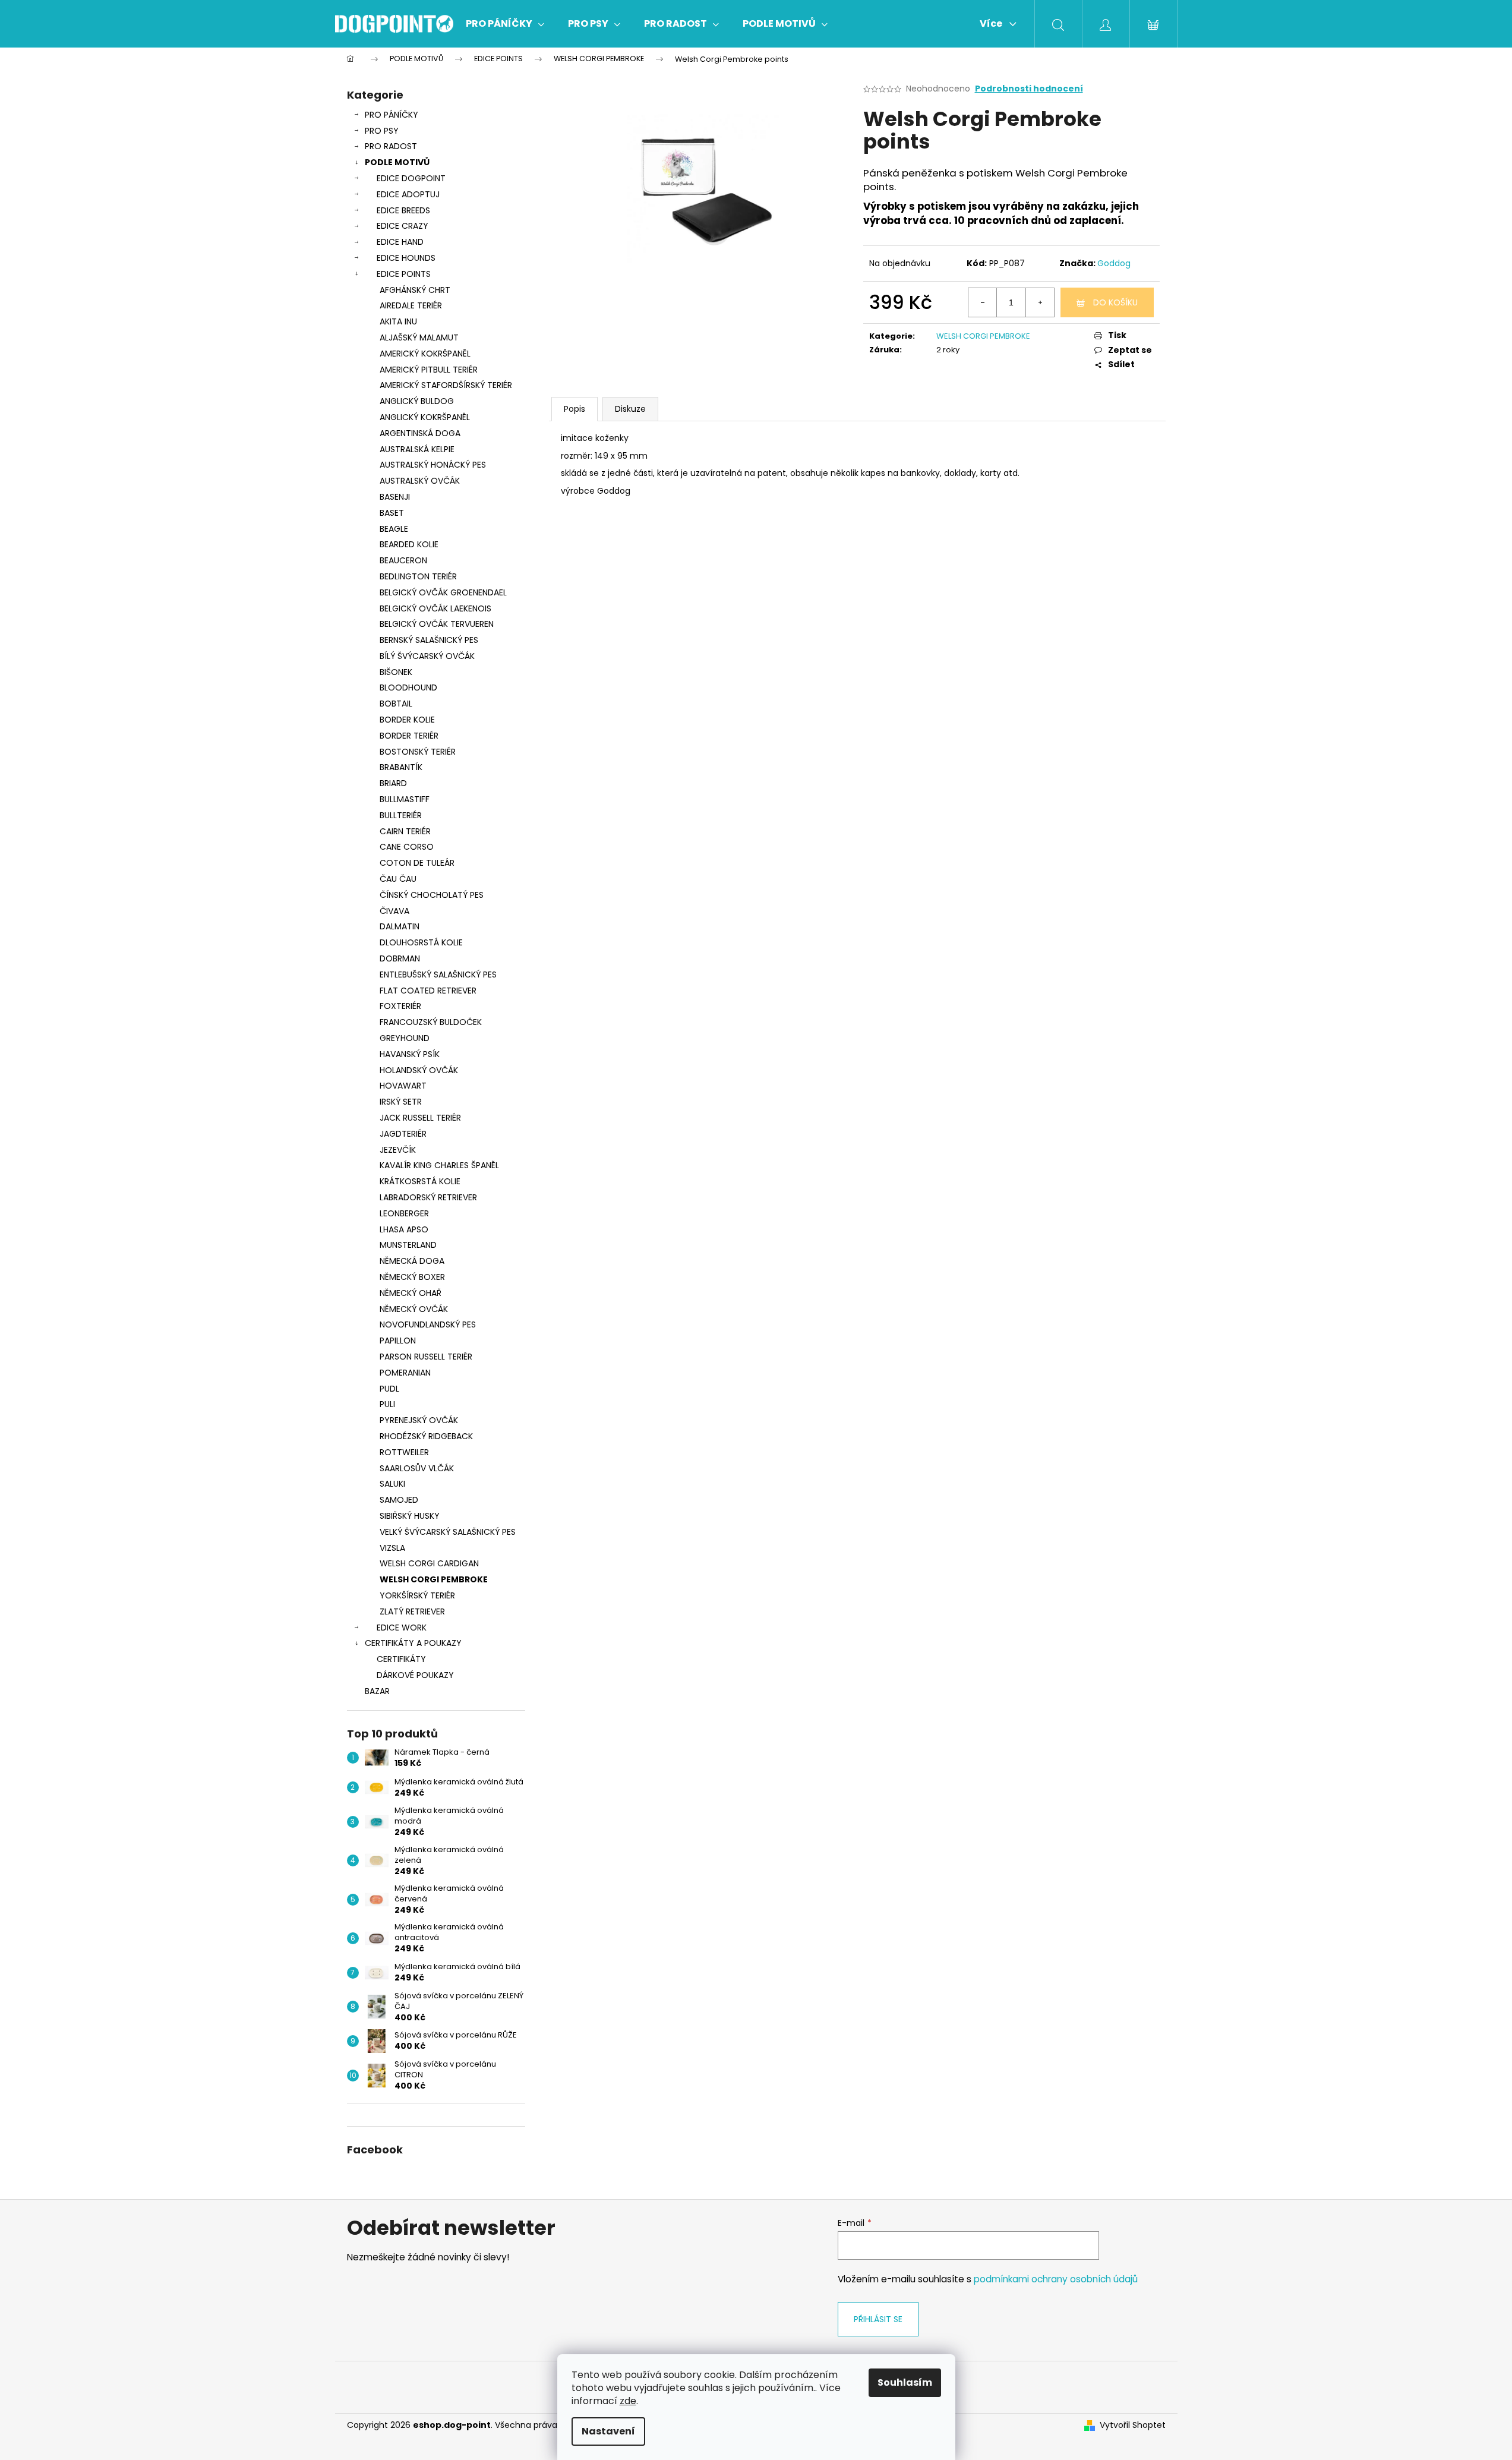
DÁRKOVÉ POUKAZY (415, 1675)
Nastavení (608, 2431)
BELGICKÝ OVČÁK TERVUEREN (437, 624)
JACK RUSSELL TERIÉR (420, 1118)
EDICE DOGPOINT (411, 178)
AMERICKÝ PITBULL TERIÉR (429, 370)
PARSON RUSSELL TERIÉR (426, 1357)
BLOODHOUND (408, 687)
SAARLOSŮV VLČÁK (417, 1468)
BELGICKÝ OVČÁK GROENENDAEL (443, 592)
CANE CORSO (407, 847)
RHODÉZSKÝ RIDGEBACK (426, 1436)
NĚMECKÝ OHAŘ (411, 1293)
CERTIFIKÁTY (401, 1659)
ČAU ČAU (398, 879)
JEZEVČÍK (398, 1150)
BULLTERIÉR (401, 815)
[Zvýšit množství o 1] (1040, 302)
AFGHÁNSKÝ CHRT (415, 290)
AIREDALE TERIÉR (411, 305)
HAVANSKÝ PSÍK (410, 1054)
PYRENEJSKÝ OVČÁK (419, 1420)
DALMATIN (400, 926)
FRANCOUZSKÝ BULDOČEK (431, 1022)
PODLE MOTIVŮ (397, 162)
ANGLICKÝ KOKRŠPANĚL (425, 417)
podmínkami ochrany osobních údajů (1056, 2279)
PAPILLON (398, 1341)
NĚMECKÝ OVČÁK (414, 1309)
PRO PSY (382, 131)
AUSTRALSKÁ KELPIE (417, 449)
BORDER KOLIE (407, 720)
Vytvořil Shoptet (1133, 2425)
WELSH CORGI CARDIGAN (429, 1563)
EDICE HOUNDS (406, 258)
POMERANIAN (405, 1373)
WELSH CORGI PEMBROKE (434, 1579)
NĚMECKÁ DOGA (412, 1261)
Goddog (1114, 263)
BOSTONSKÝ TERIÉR (418, 752)
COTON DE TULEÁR (417, 863)
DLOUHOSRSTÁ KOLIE (421, 942)
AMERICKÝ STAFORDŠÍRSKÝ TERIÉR (446, 385)
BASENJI (395, 497)
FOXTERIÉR (400, 1006)
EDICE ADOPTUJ (408, 194)
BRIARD (393, 783)
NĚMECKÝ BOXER (412, 1277)
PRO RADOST (391, 146)
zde (628, 2401)
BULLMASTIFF (405, 799)
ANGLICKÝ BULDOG (417, 401)
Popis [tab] (575, 409)
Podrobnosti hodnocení (1029, 89)
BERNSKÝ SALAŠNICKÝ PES (429, 640)
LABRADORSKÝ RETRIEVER (428, 1197)
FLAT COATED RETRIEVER (428, 991)
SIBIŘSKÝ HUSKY (410, 1516)
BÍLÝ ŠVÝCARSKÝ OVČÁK (427, 656)
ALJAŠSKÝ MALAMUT (419, 338)
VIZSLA (392, 1548)
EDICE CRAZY (403, 226)
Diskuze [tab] (630, 409)
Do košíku (1115, 302)
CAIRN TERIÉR (405, 831)
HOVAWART (403, 1086)
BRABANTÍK (401, 767)
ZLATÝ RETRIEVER (412, 1611)
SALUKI (392, 1484)
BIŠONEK (396, 672)
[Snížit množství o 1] (983, 302)
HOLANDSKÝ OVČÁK (419, 1070)
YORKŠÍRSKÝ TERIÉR (417, 1595)
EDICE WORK (402, 1628)
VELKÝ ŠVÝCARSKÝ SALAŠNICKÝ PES (448, 1532)
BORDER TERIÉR (409, 736)
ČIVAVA (394, 911)
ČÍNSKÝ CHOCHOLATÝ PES (432, 895)
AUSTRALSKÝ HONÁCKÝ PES (433, 465)
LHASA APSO (404, 1229)
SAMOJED (399, 1500)
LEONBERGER (404, 1213)
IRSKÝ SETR (401, 1102)
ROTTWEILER (404, 1452)
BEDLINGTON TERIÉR (418, 576)
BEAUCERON (403, 560)
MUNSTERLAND (408, 1245)
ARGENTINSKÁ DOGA (420, 433)
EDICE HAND (400, 242)
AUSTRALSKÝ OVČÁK (420, 481)
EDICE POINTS (404, 274)
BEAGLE (394, 529)
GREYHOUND (405, 1038)
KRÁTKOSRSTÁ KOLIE (420, 1181)
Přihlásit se (878, 2319)
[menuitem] (505, 24)
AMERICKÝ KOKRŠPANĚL (425, 354)
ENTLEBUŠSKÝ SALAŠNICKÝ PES (438, 974)
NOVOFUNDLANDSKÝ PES (428, 1324)
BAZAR (377, 1691)
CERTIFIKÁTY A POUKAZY (413, 1643)
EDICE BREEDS (403, 210)
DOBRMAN (400, 958)
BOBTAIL (396, 704)
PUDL (389, 1389)
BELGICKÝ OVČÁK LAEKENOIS (435, 608)
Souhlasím (905, 2382)
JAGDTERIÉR (403, 1134)
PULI (387, 1404)
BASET (392, 513)
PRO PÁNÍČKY (392, 115)
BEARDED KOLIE (409, 544)
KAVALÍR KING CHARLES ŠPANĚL (439, 1165)
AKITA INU (398, 321)
